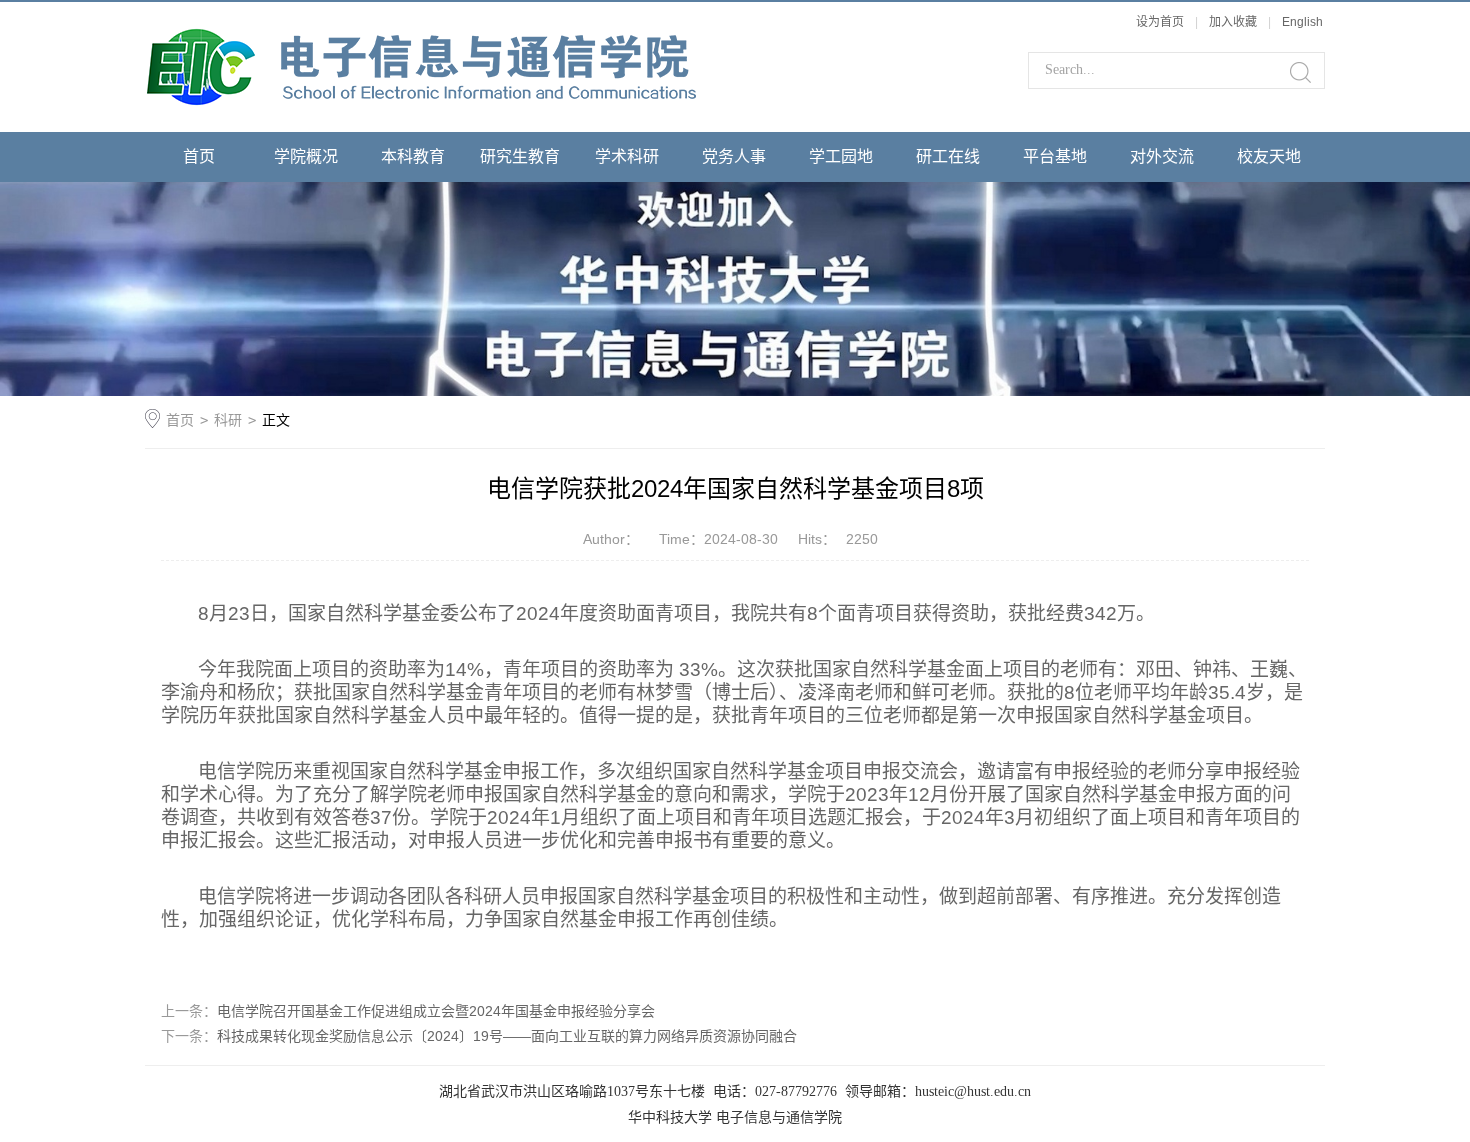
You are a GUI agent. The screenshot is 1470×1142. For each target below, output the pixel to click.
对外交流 (1162, 156)
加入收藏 (1233, 22)
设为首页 (1160, 22)
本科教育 (413, 156)
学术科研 (627, 156)
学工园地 (841, 156)
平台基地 (1055, 156)
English (1302, 22)
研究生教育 (520, 156)
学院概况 (306, 156)
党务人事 (734, 156)
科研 (228, 420)
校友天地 (1269, 156)
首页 (199, 156)
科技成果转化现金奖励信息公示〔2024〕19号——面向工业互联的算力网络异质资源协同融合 (507, 1036)
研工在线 (948, 156)
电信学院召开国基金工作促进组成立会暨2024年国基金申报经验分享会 (436, 1011)
